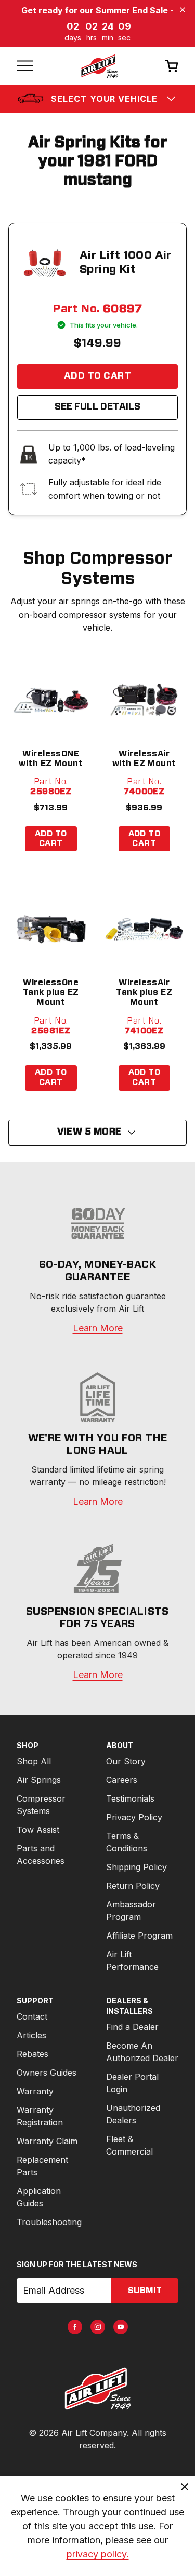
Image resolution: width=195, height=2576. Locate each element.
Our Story (126, 1761)
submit (145, 2291)
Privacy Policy (134, 1817)
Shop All (34, 1761)
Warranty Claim (47, 2141)
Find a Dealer (132, 2027)
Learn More (98, 1328)
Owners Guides (47, 2073)
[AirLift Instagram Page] (98, 2327)
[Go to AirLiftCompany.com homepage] (97, 2389)
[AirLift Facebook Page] (75, 2327)
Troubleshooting (49, 2222)
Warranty (35, 2091)
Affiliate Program (139, 1936)
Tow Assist (38, 1830)
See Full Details (97, 407)
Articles (31, 2035)
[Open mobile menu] (25, 66)
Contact (32, 2016)
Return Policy (133, 1886)
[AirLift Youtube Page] (121, 2327)
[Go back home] (99, 66)
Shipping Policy (136, 1867)
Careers (122, 1780)
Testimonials (130, 1798)
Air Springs (39, 1780)
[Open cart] (172, 66)
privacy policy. (98, 2554)
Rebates (32, 2054)
